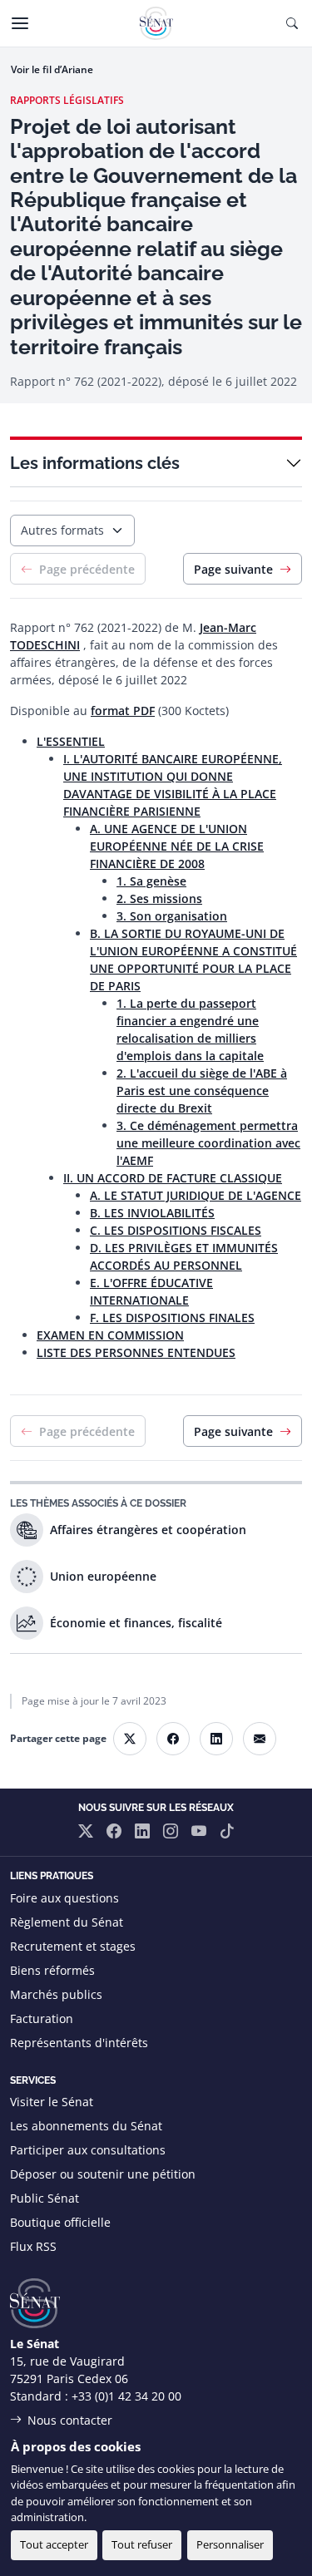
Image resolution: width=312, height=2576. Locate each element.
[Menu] (20, 23)
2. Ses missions (159, 898)
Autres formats (62, 530)
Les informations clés (95, 463)
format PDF (123, 711)
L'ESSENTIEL (71, 741)
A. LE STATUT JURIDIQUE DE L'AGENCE (196, 1195)
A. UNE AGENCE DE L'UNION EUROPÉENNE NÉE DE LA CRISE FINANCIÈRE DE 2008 (177, 846)
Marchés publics (56, 1994)
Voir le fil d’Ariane (52, 69)
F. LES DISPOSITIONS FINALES (172, 1318)
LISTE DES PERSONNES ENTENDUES (136, 1352)
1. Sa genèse (151, 881)
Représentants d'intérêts (79, 2043)
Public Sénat (45, 2198)
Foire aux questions (64, 1898)
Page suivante (233, 569)
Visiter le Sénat (52, 2102)
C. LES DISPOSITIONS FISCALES (176, 1230)
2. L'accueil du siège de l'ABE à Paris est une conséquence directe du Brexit (202, 1091)
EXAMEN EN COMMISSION (110, 1335)
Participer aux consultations (88, 2150)
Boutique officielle (60, 2222)
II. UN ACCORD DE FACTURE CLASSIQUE (173, 1178)
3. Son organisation (172, 916)
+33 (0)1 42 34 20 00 (126, 2396)
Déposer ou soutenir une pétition (103, 2174)
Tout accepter (54, 2544)
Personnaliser (230, 2544)
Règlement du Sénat (67, 1922)
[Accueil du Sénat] (156, 23)
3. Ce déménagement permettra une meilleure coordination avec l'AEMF (208, 1143)
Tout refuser (142, 2544)
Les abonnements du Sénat (86, 2126)
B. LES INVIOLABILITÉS (152, 1213)
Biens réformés (52, 1970)
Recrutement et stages (73, 1946)
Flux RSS (33, 2246)
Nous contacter (70, 2420)
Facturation (42, 2018)
